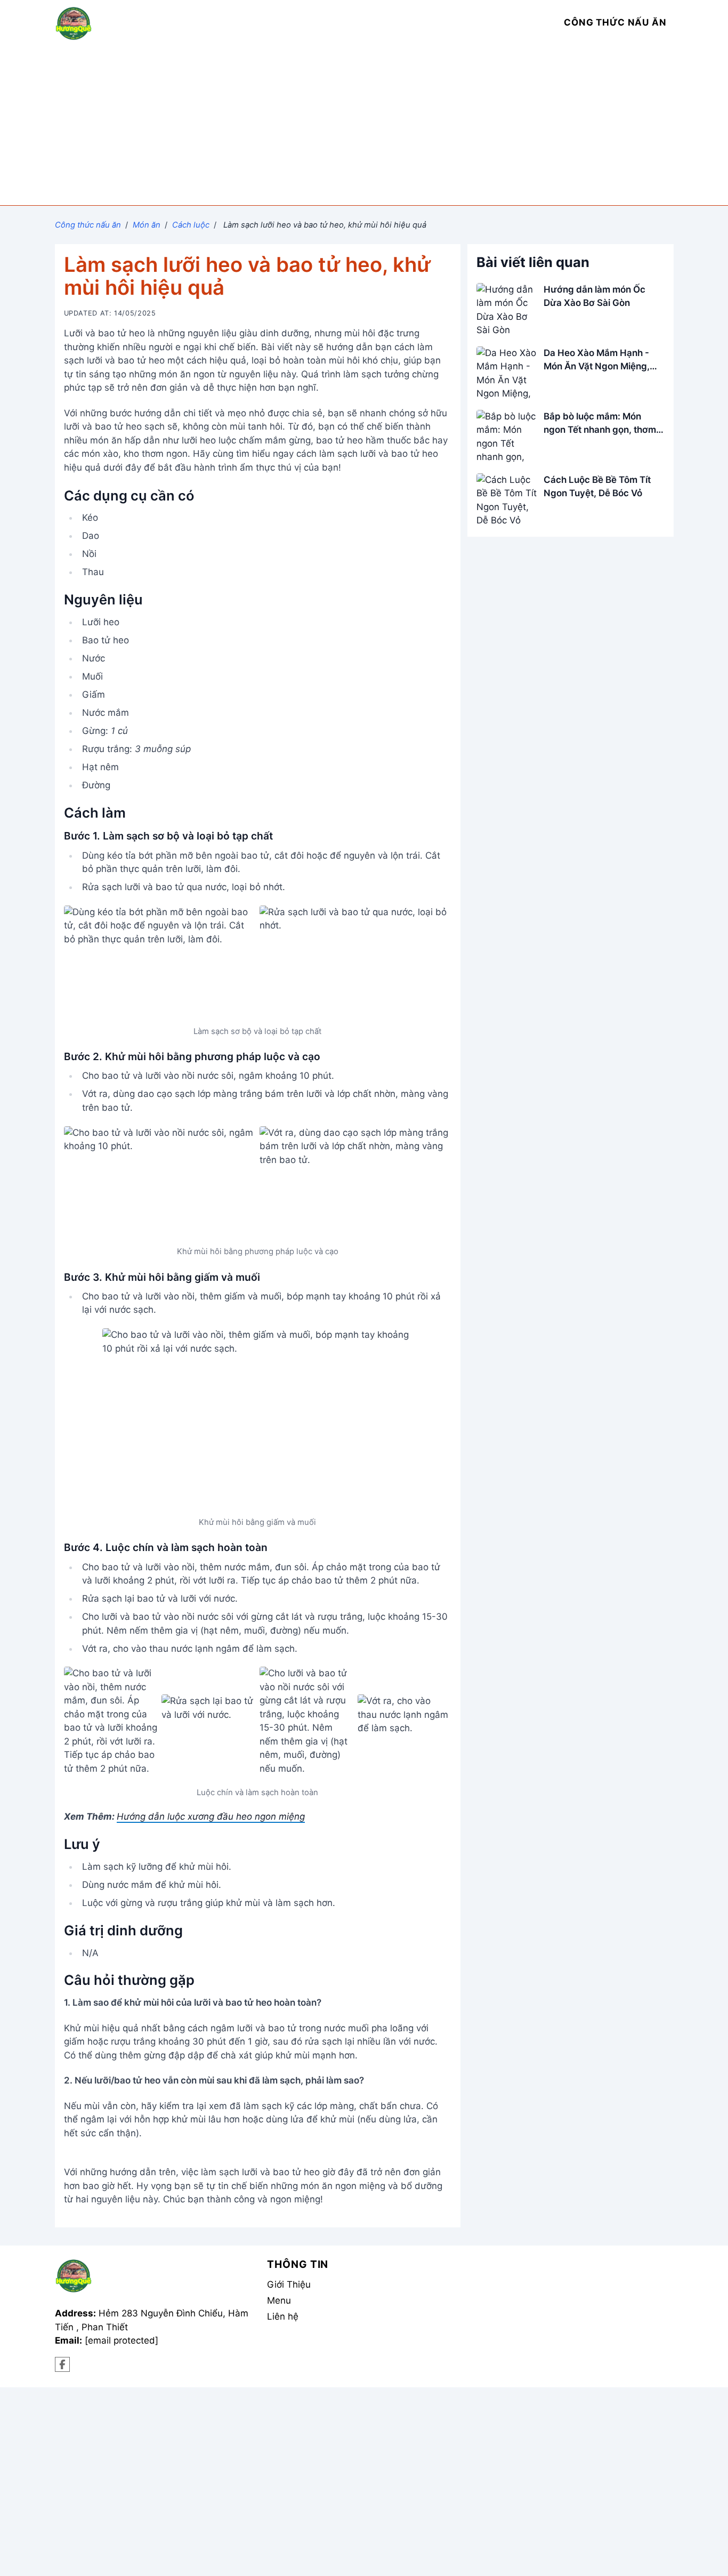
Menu (279, 2300)
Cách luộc (191, 225)
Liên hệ (283, 2316)
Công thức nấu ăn (88, 225)
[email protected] (122, 2340)
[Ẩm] (63, 2365)
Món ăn (147, 225)
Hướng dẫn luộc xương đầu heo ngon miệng (211, 1816)
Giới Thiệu (289, 2284)
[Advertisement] (364, 125)
